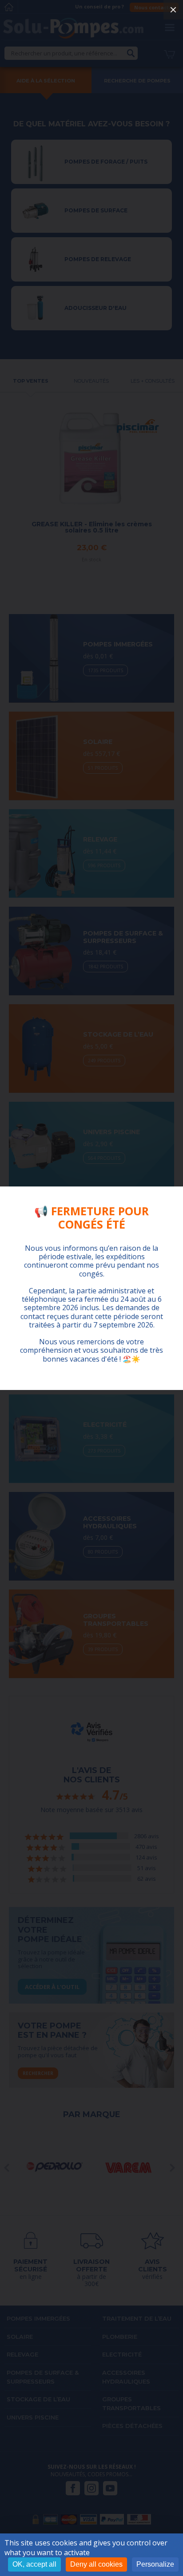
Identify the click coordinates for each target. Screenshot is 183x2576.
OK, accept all (34, 2564)
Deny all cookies (96, 2564)
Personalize (155, 2564)
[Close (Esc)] (173, 10)
